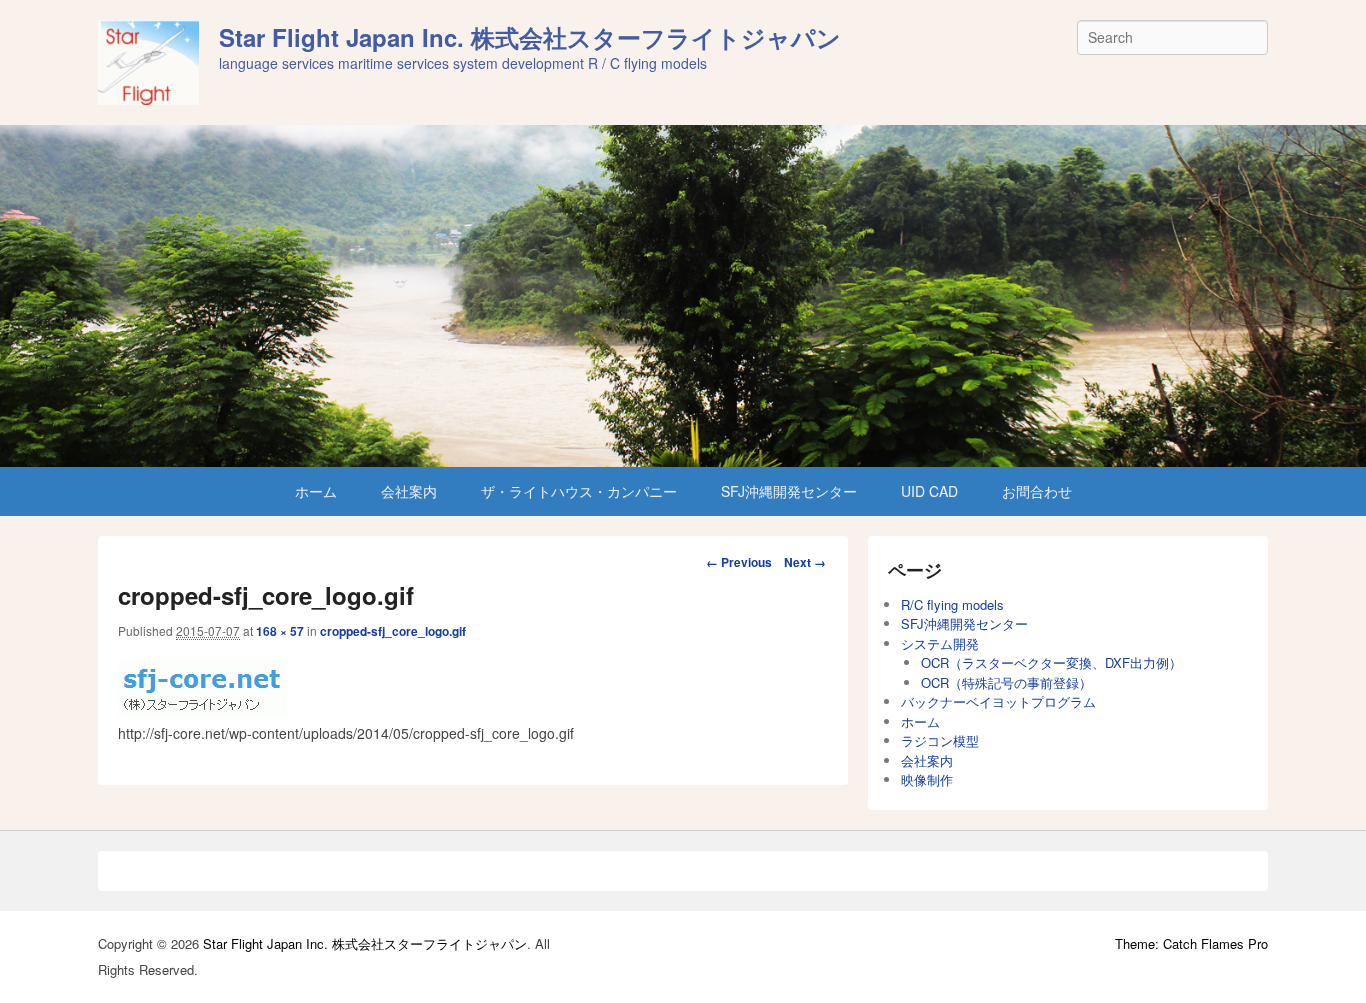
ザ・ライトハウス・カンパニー (579, 491)
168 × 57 (280, 631)
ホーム (316, 491)
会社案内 (409, 491)
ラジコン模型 (940, 740)
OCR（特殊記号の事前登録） (1006, 682)
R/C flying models (952, 604)
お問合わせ (1037, 491)
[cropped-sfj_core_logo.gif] (202, 711)
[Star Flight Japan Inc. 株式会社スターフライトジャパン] (683, 296)
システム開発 (940, 643)
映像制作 (927, 779)
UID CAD (929, 491)
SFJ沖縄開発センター (789, 491)
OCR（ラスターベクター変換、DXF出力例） (1051, 662)
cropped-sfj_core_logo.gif (393, 631)
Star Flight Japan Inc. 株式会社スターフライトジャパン (530, 37)
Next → (805, 562)
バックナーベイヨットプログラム (998, 701)
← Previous (739, 562)
